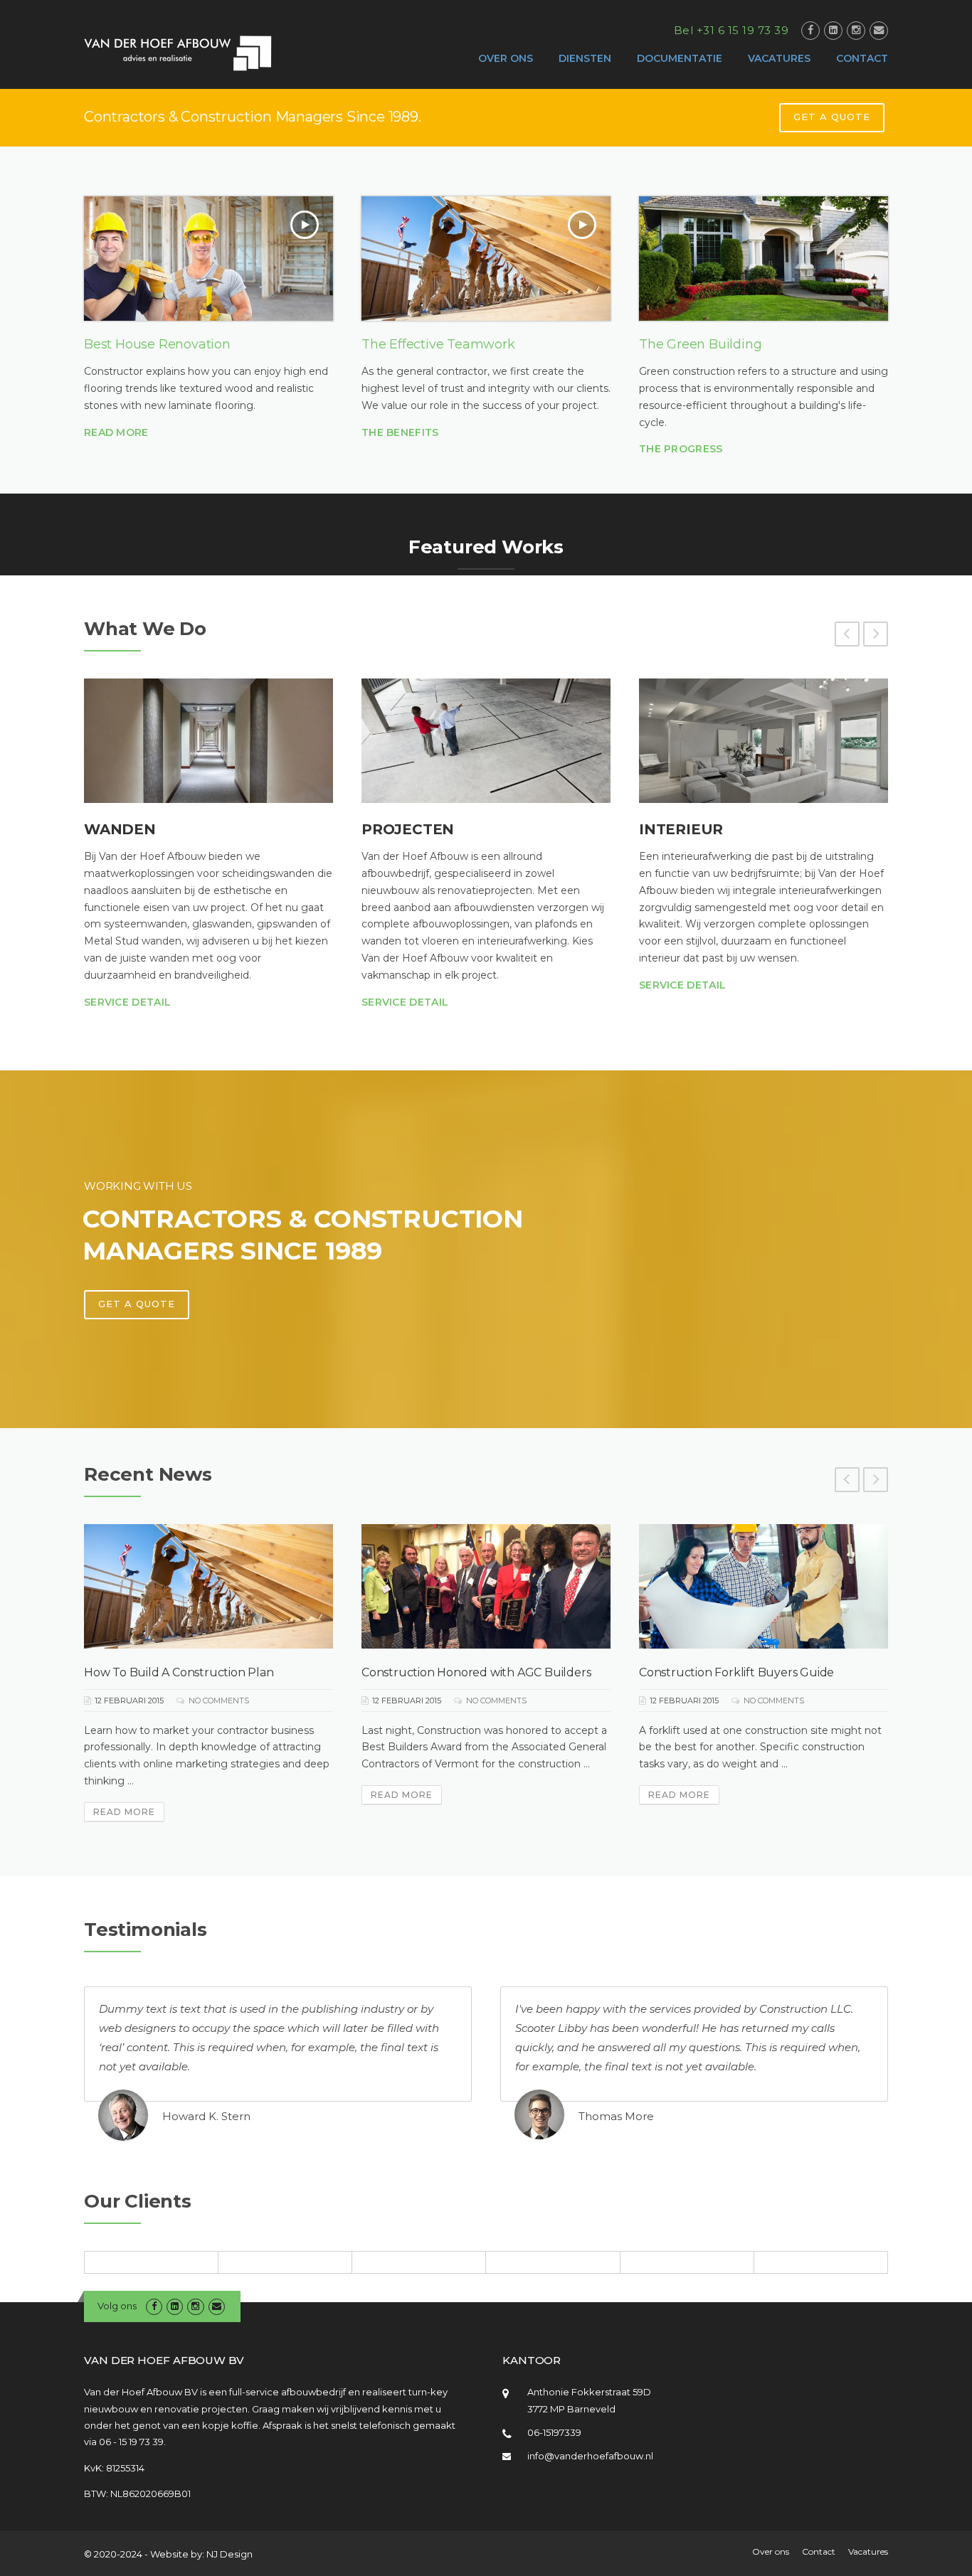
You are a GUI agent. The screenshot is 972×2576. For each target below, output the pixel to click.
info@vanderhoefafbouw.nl (590, 2456)
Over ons (771, 2552)
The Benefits (400, 432)
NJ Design (229, 2554)
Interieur (681, 829)
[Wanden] (208, 741)
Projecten (408, 829)
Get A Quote (137, 1304)
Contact (819, 2552)
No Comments (219, 1701)
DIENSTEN (585, 58)
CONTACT (862, 58)
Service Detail (127, 1002)
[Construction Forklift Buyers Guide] (764, 1586)
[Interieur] (764, 741)
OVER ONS (506, 58)
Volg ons (117, 2306)
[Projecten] (486, 741)
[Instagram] (856, 30)
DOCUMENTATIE (680, 58)
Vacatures (868, 2552)
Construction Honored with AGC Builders (476, 1672)
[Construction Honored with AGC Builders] (486, 1586)
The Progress (681, 449)
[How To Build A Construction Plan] (208, 1586)
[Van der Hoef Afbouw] (178, 53)
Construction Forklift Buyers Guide (736, 1672)
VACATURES (779, 58)
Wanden (120, 829)
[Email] (879, 30)
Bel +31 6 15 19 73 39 (731, 30)
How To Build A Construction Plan (179, 1672)
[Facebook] (810, 30)
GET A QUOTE (832, 117)
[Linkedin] (833, 30)
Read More (116, 432)
